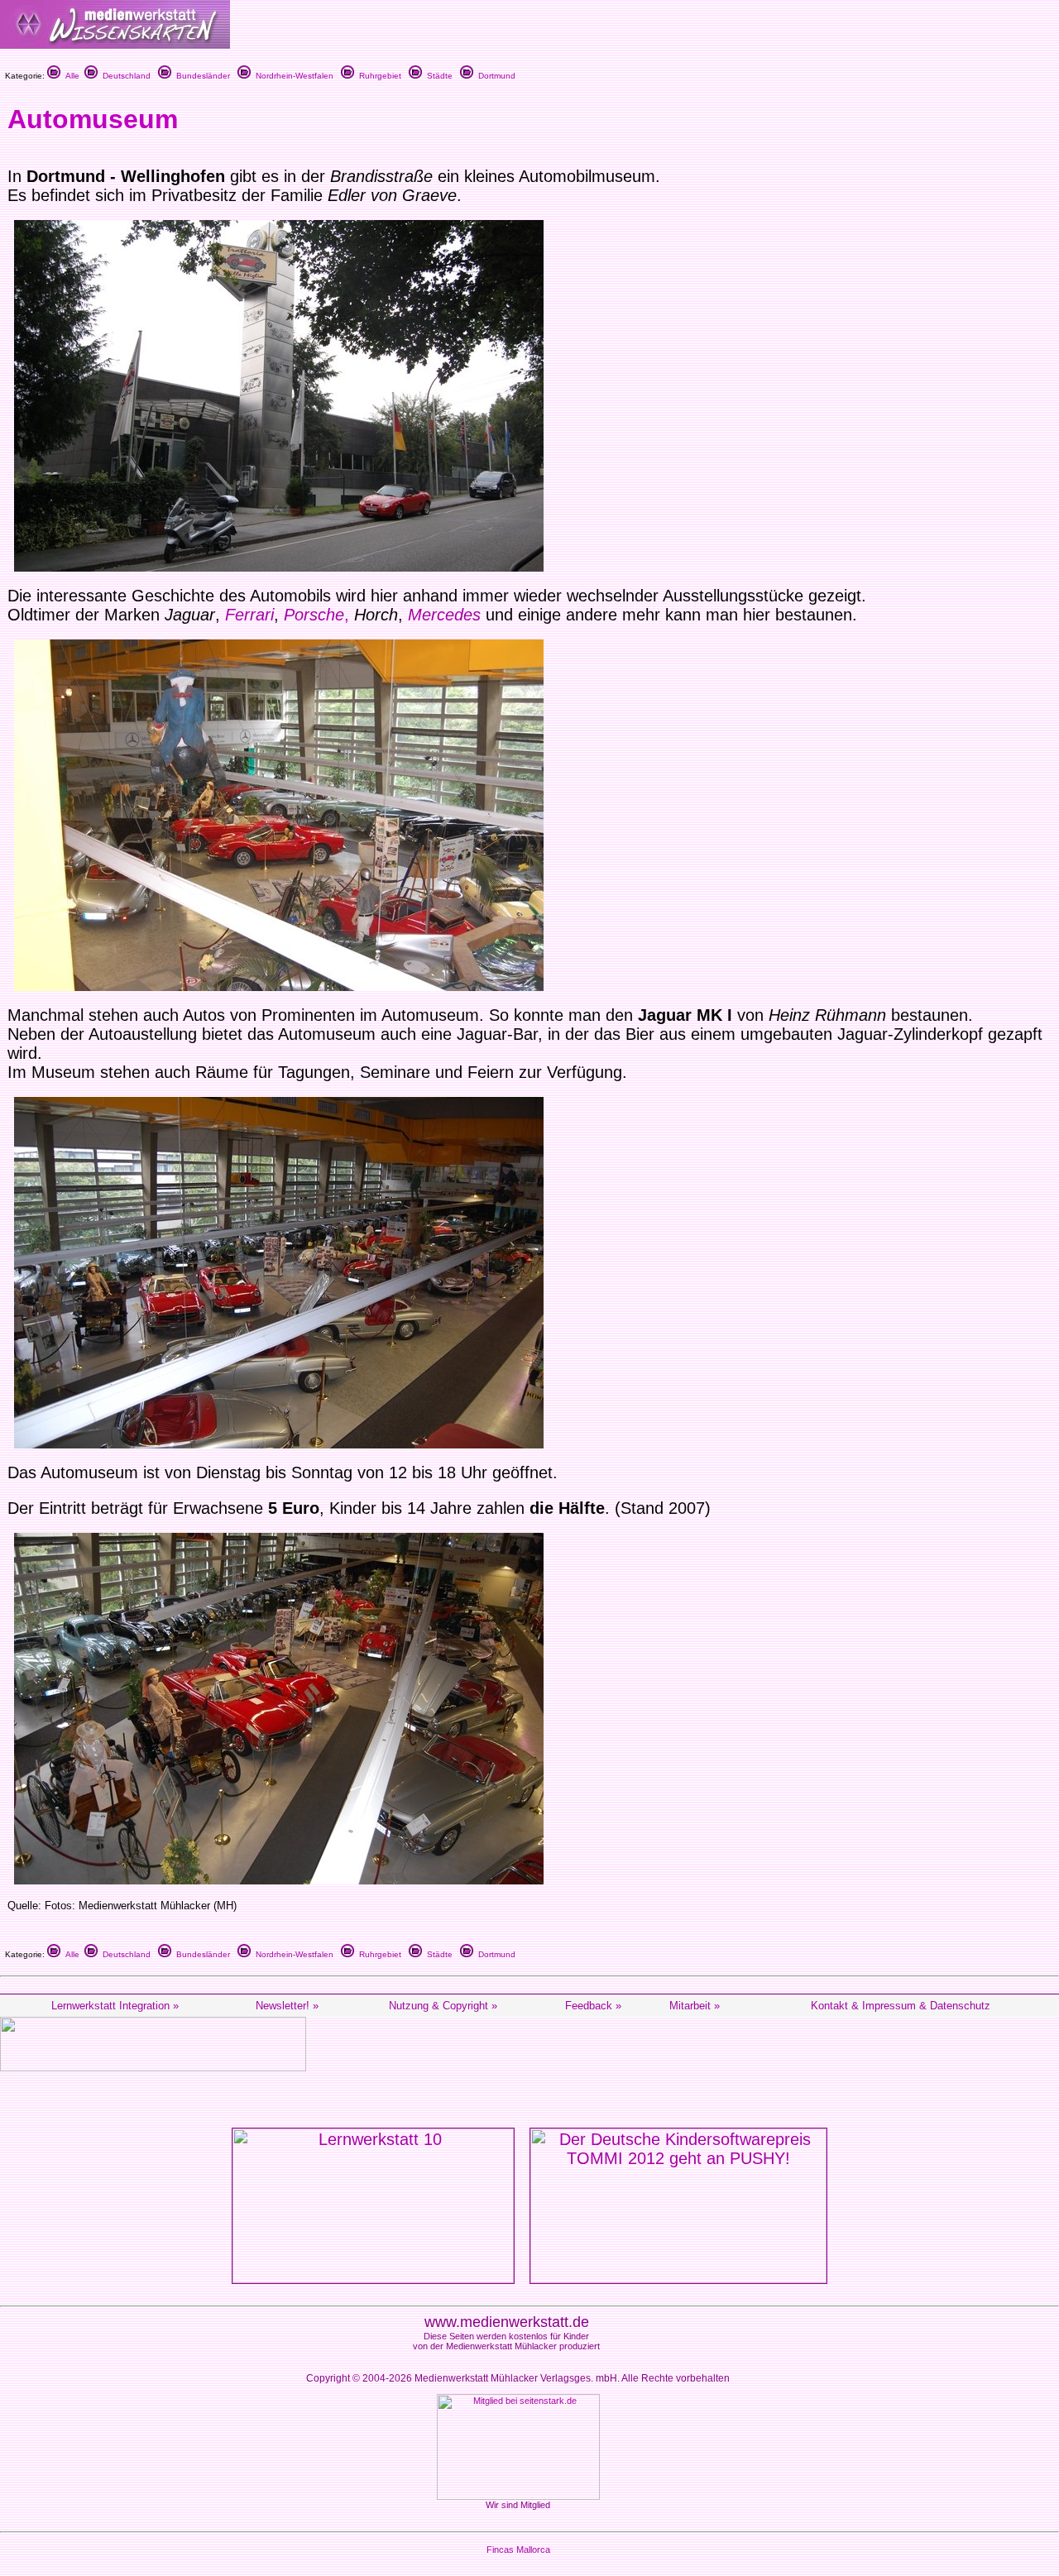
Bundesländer (201, 76)
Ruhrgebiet (378, 76)
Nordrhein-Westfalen (292, 76)
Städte (437, 76)
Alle (70, 76)
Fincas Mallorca (518, 2550)
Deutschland (124, 76)
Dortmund (494, 76)
